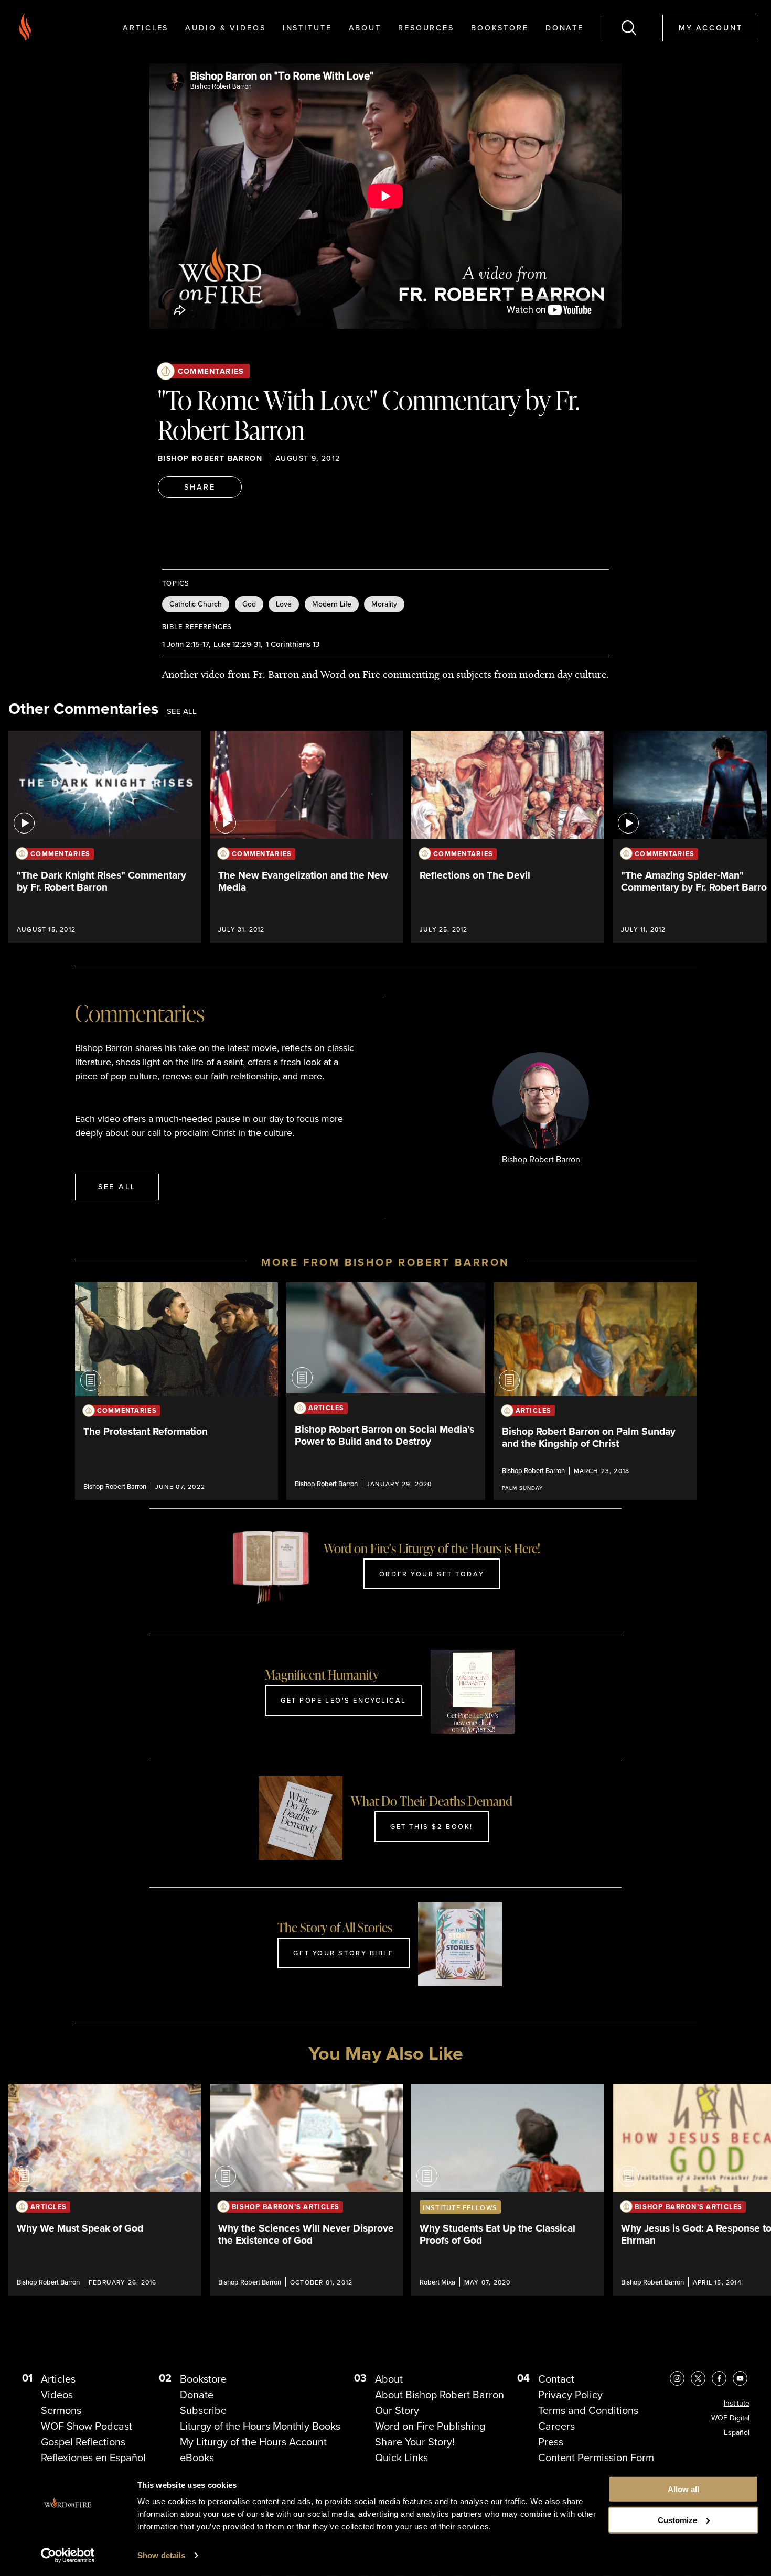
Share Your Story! (415, 2442)
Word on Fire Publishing (430, 2426)
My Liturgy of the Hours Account (253, 2442)
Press (551, 2442)
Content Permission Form (596, 2458)
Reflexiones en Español (93, 2458)
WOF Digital (730, 2418)
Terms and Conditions (588, 2410)
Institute (307, 28)
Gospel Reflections (83, 2442)
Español (737, 2433)
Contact (556, 2379)
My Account (711, 28)
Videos (57, 2395)
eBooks (197, 2458)
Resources (426, 28)
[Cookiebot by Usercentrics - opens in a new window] (68, 2556)
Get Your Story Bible (343, 1953)
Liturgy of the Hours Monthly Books (260, 2426)
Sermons (61, 2410)
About (365, 28)
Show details (161, 2555)
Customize (677, 2520)
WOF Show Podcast (87, 2426)
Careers (556, 2426)
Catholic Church (196, 604)
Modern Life (332, 604)
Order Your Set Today (432, 1574)
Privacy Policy (570, 2395)
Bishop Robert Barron (210, 458)
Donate (565, 28)
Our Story (397, 2410)
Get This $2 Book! (432, 1826)
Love (284, 604)
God (249, 604)
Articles (146, 28)
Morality (384, 604)
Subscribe (203, 2410)
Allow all (683, 2489)
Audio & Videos (225, 28)
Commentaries (211, 371)
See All (182, 712)
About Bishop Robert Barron (440, 2395)
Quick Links (401, 2458)
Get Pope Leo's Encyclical (344, 1700)
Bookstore (500, 28)
